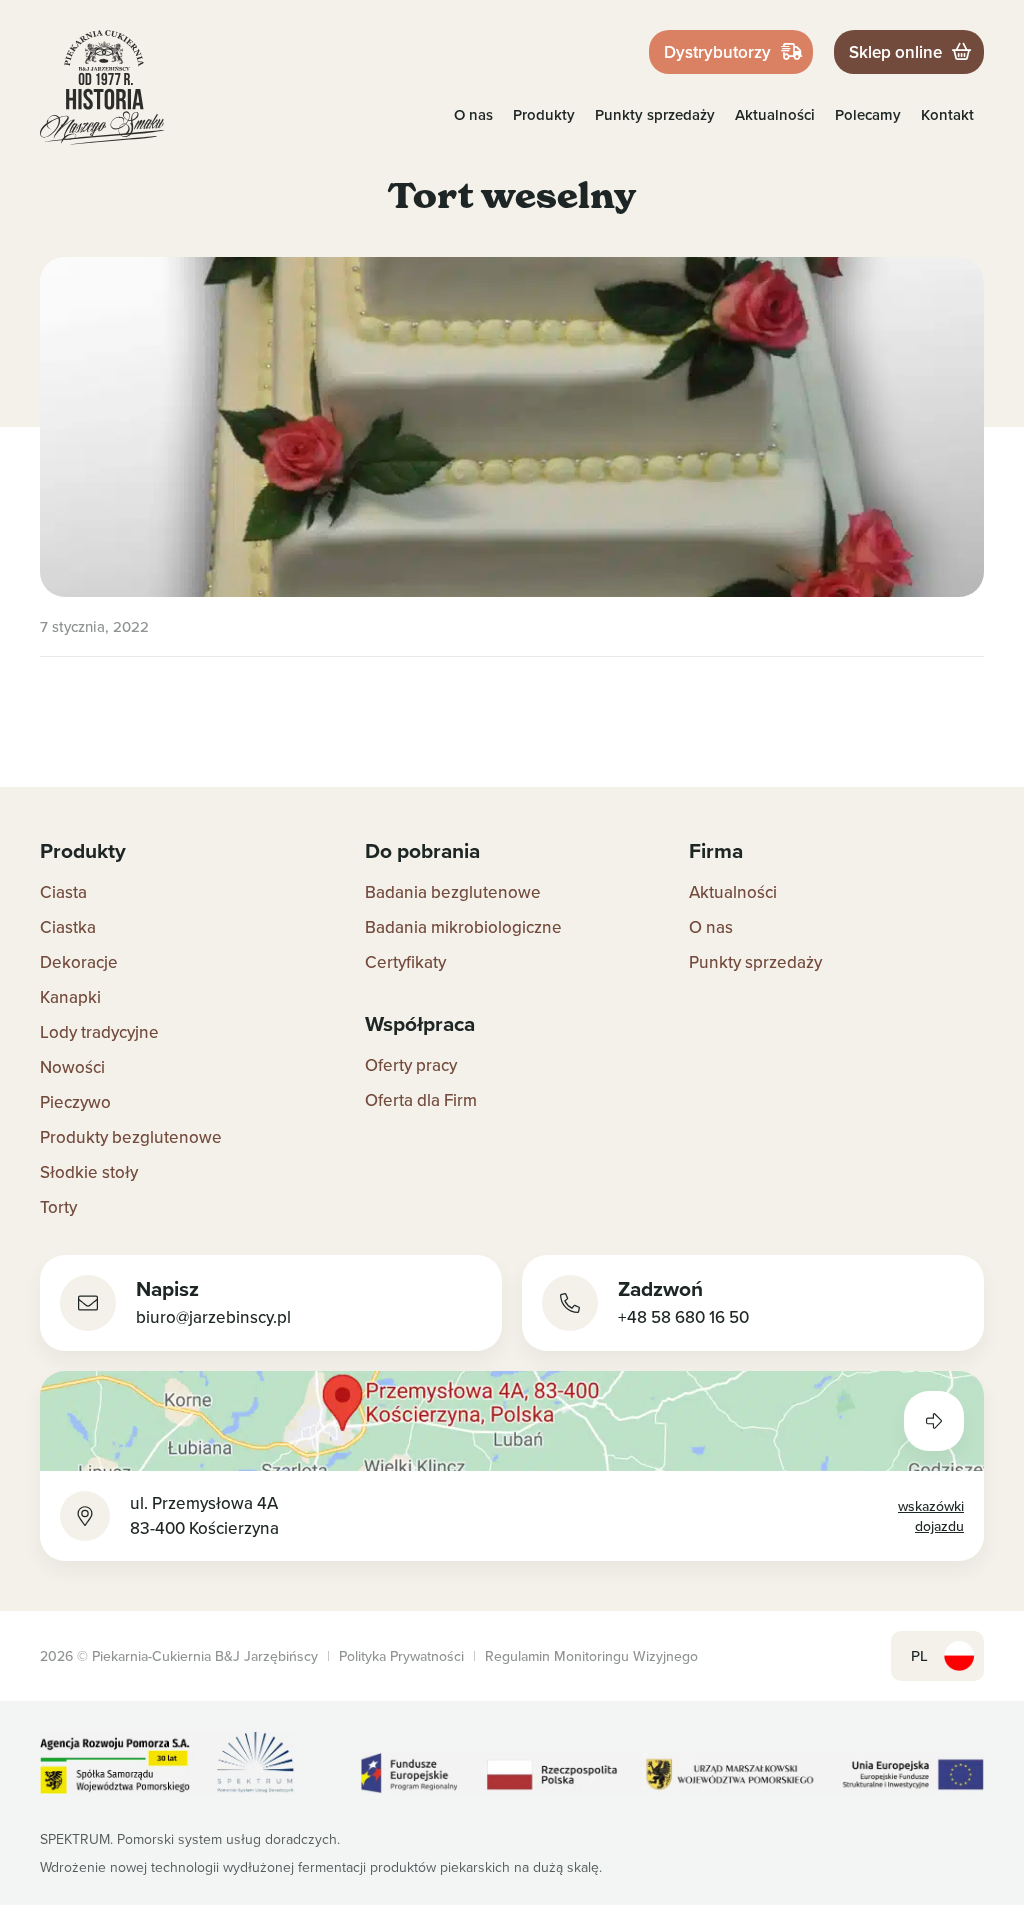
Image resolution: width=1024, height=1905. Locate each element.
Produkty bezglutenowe (131, 1137)
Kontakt (947, 114)
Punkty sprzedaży (655, 114)
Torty (58, 1207)
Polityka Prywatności (401, 1656)
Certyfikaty (405, 962)
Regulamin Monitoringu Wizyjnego (591, 1656)
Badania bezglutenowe (453, 892)
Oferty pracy (411, 1065)
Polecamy (868, 114)
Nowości (72, 1067)
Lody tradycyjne (99, 1032)
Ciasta (63, 892)
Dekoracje (79, 962)
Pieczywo (75, 1102)
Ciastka (68, 927)
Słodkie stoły (89, 1172)
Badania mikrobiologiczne (463, 927)
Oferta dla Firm (421, 1100)
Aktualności (775, 114)
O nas (473, 114)
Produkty (544, 114)
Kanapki (70, 997)
